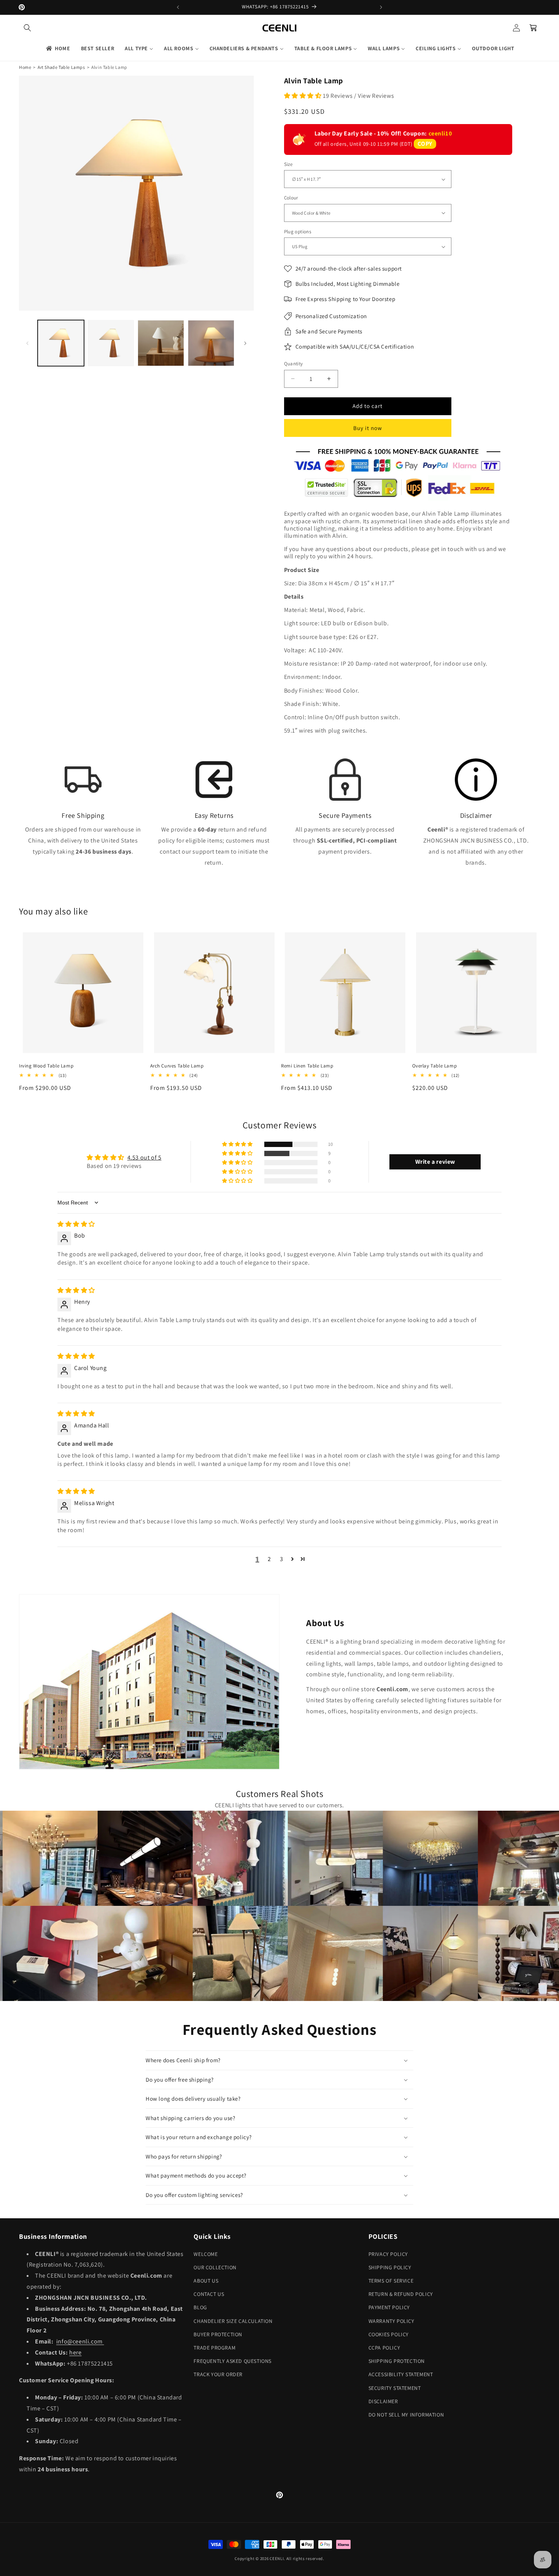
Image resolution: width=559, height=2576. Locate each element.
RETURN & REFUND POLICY (401, 2294)
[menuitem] (58, 48)
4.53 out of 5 (145, 1157)
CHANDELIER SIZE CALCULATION (233, 2321)
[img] (76, 1224)
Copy (425, 144)
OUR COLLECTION (215, 2267)
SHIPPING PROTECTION (397, 2361)
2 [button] (269, 1559)
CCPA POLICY (384, 2348)
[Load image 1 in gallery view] (61, 343)
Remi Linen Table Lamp (307, 1066)
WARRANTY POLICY (391, 2321)
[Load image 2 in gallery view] (111, 343)
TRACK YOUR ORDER (218, 2374)
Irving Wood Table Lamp (46, 1066)
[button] (27, 28)
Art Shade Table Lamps (61, 67)
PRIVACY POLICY (388, 2254)
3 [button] (282, 1559)
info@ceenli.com (80, 2341)
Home (25, 67)
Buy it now (368, 428)
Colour (291, 198)
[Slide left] (27, 343)
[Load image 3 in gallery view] (161, 343)
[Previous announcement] (178, 7)
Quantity (294, 364)
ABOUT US (206, 2281)
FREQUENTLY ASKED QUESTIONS (233, 2361)
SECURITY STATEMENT (395, 2388)
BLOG (200, 2307)
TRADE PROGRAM (214, 2348)
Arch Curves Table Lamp (177, 1066)
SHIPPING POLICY (390, 2267)
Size (288, 164)
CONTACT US (209, 2294)
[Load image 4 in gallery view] (211, 343)
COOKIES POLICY (389, 2334)
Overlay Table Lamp (435, 1066)
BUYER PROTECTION (218, 2334)
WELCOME (206, 2254)
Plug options (298, 232)
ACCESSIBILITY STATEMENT (401, 2374)
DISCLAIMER (383, 2401)
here (75, 2352)
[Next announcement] (381, 7)
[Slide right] (245, 343)
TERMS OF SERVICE (391, 2281)
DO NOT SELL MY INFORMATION (406, 2415)
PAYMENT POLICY (389, 2307)
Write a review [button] (435, 1162)
